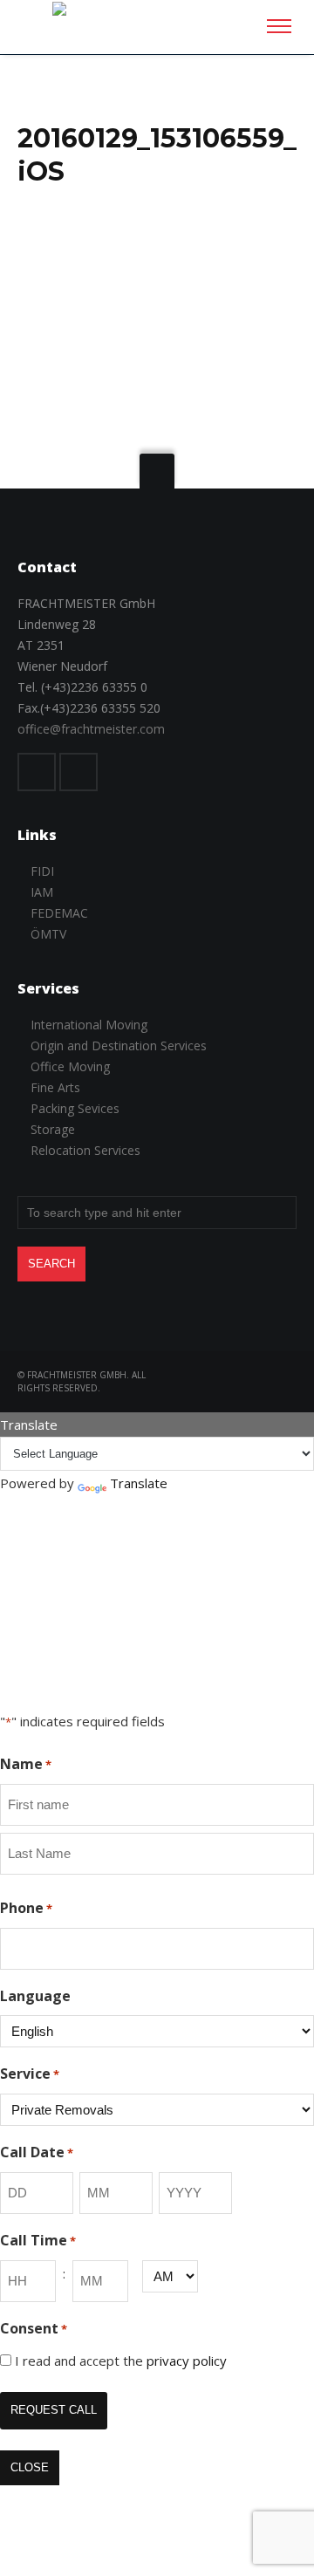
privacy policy (187, 2361)
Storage (53, 1129)
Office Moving (70, 1066)
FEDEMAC (59, 913)
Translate (139, 1483)
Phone (26, 1908)
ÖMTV (48, 934)
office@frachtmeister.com (91, 729)
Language (35, 1996)
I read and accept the (121, 2361)
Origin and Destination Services (119, 1045)
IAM (42, 892)
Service (30, 2074)
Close (30, 2467)
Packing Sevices (75, 1108)
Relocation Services (85, 1150)
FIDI (42, 871)
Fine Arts (55, 1087)
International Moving (89, 1025)
